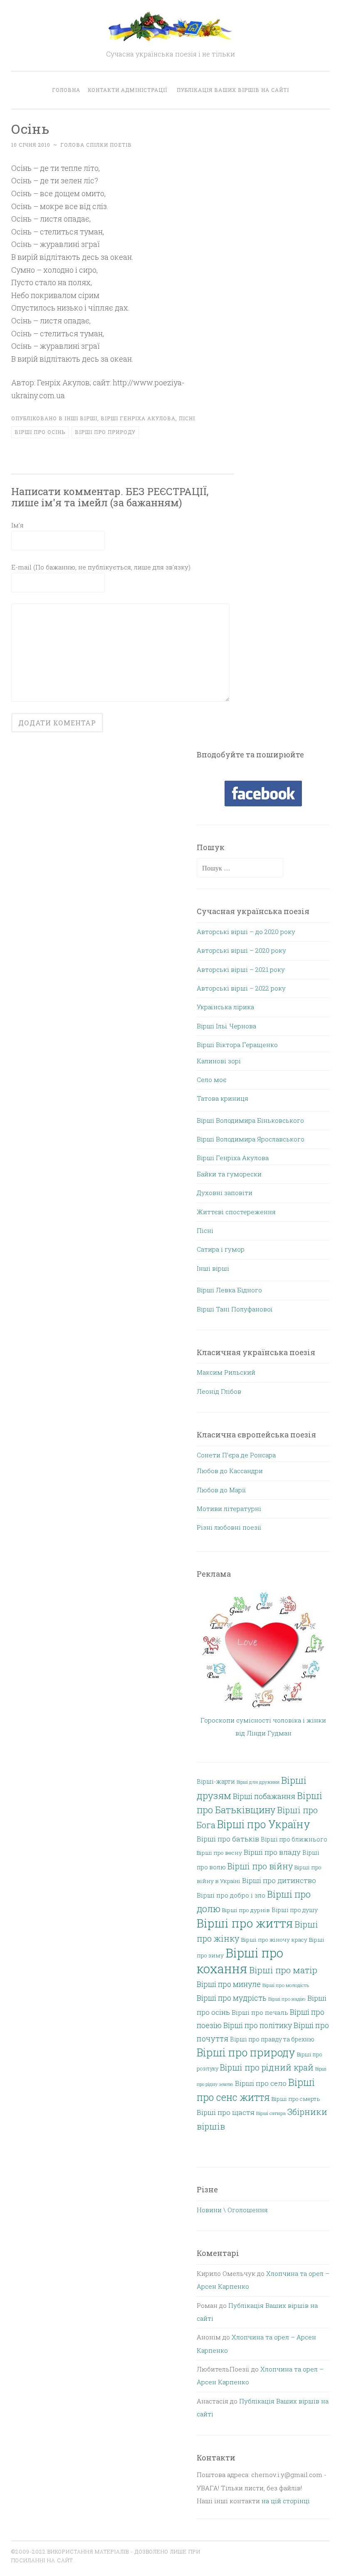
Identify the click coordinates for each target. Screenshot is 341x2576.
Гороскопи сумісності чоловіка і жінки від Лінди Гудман (263, 1727)
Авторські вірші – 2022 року (241, 988)
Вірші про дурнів (246, 1910)
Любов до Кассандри (230, 1471)
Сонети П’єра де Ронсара (236, 1455)
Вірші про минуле (229, 1984)
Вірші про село (261, 2083)
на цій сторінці (286, 2501)
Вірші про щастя (226, 2112)
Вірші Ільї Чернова (226, 1026)
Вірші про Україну (264, 1824)
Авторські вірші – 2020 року (241, 950)
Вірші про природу (105, 432)
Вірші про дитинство (279, 1880)
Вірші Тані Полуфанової (235, 1309)
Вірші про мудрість (232, 1998)
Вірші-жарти (216, 1781)
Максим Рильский (226, 1372)
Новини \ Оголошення (232, 2210)
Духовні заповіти (225, 1193)
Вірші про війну (260, 1866)
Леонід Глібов (219, 1391)
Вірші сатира (271, 2113)
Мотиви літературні (229, 1509)
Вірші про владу (272, 1852)
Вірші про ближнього (294, 1839)
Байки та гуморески (229, 1174)
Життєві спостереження (236, 1212)
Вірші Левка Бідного (229, 1290)
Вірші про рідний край (267, 2067)
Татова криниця (222, 1098)
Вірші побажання (264, 1796)
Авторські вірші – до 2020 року (246, 932)
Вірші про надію (287, 1999)
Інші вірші (81, 418)
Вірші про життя (245, 1923)
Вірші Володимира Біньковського (250, 1120)
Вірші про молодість (286, 1985)
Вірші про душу (295, 1910)
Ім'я (17, 525)
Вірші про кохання (240, 1961)
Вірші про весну (219, 1853)
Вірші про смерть (296, 2099)
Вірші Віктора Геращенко (237, 1045)
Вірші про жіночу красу (274, 1940)
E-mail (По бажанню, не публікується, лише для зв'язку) (101, 567)
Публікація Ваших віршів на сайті (233, 90)
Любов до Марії (221, 1490)
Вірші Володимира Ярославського (251, 1139)
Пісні (187, 418)
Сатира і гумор (221, 1249)
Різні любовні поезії (229, 1527)
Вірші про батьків (228, 1839)
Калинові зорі (219, 1061)
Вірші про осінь (40, 432)
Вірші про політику (258, 2025)
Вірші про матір (283, 1970)
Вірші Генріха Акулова (138, 418)
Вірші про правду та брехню (272, 2039)
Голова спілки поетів (96, 145)
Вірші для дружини (258, 1782)
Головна (66, 90)
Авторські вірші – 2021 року (241, 969)
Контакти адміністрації (128, 90)
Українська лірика (225, 1007)
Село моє (212, 1080)
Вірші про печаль (260, 2012)
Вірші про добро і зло (231, 1895)
